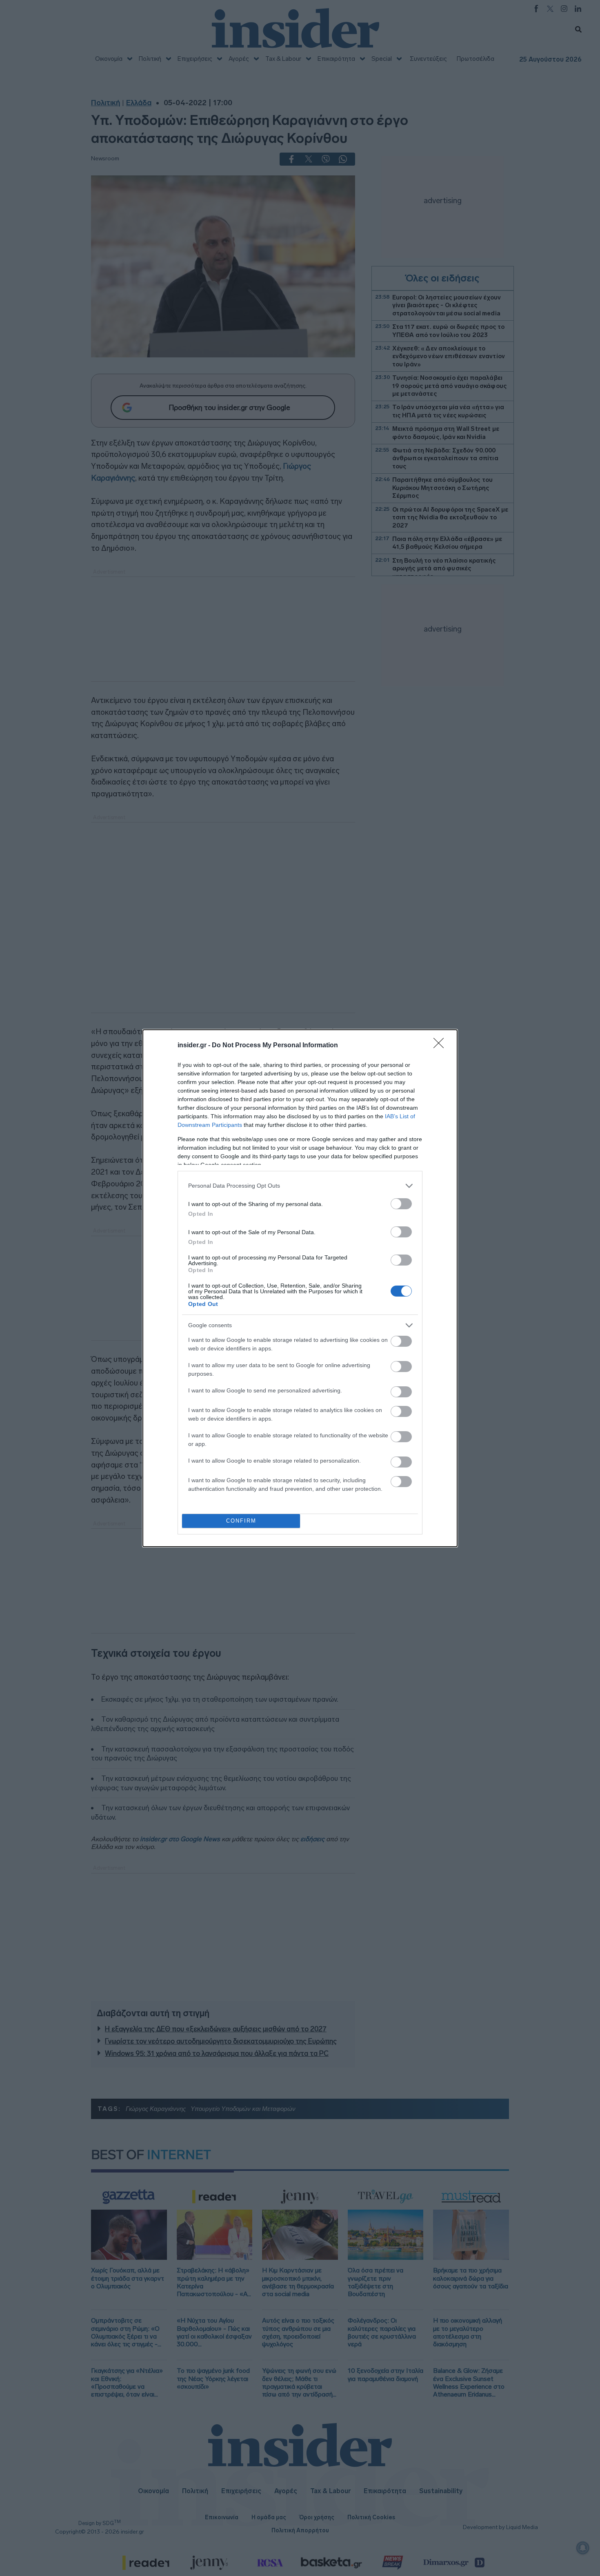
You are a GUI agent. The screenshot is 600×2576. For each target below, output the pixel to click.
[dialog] (300, 1288)
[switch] (401, 1204)
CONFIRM (241, 1521)
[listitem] (300, 1186)
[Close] (441, 1046)
